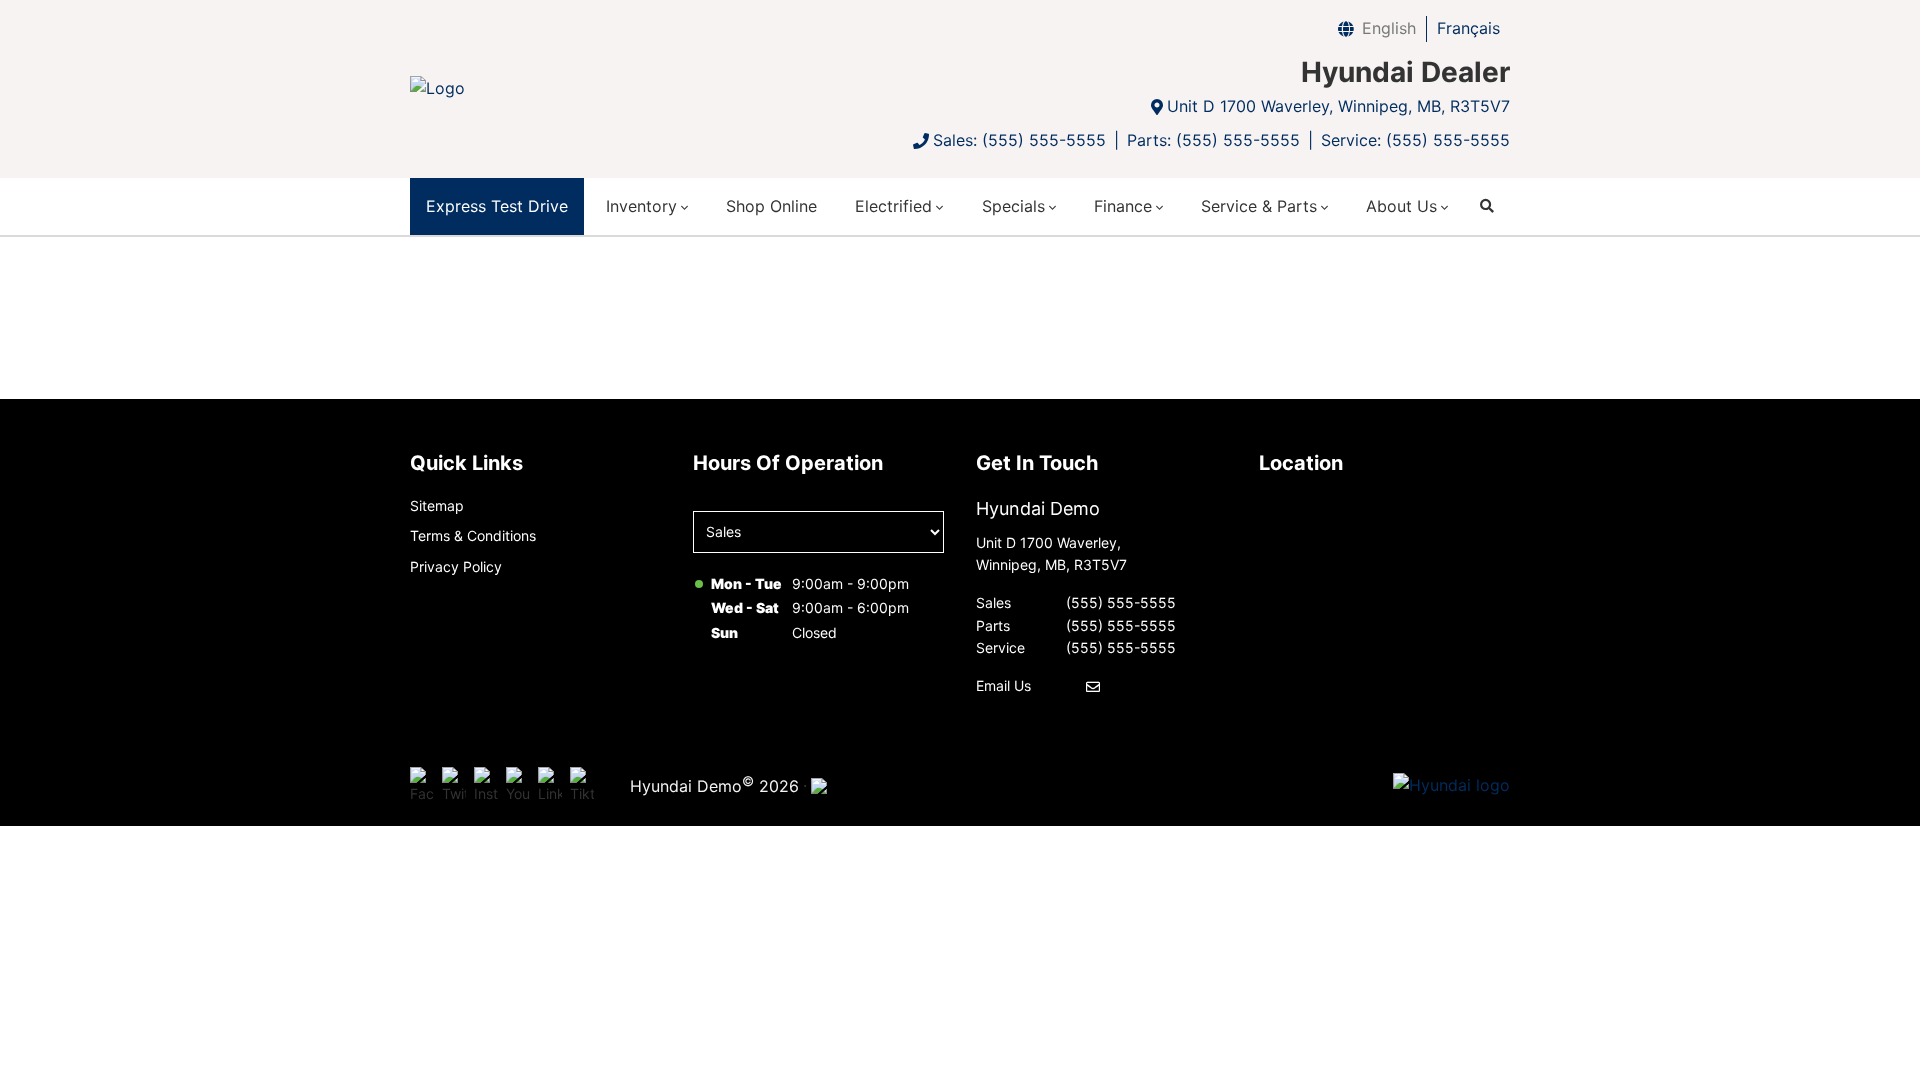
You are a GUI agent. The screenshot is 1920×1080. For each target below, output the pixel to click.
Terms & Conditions (473, 535)
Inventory (641, 206)
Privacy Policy (456, 566)
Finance (1123, 206)
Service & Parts (1259, 206)
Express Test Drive (497, 206)
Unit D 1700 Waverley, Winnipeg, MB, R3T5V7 (1338, 106)
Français (1468, 28)
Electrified (893, 206)
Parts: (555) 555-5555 (1213, 140)
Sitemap (437, 505)
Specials (1013, 206)
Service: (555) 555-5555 (1415, 140)
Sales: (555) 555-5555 (1019, 140)
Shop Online (771, 206)
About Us (1401, 206)
